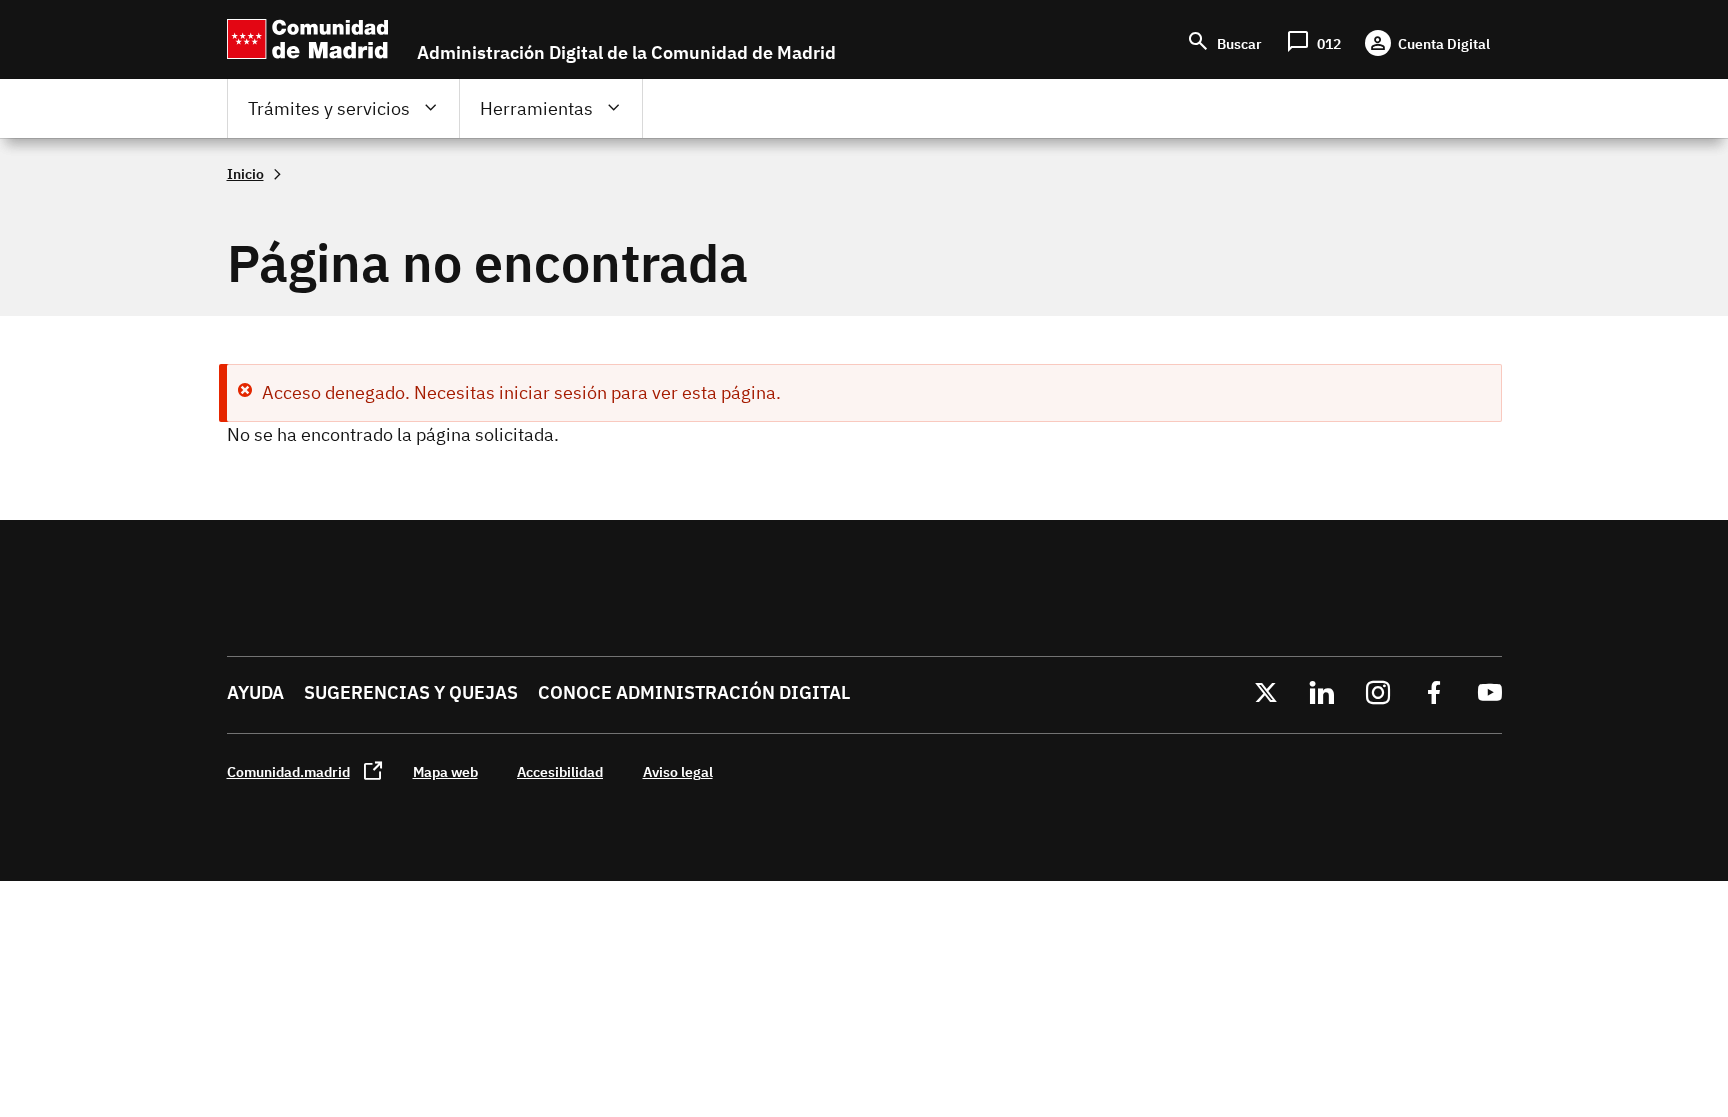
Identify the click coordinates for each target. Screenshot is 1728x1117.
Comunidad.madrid (288, 771)
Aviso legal (678, 771)
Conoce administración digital (694, 692)
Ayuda (255, 692)
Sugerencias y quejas (411, 692)
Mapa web (445, 771)
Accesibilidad (560, 771)
